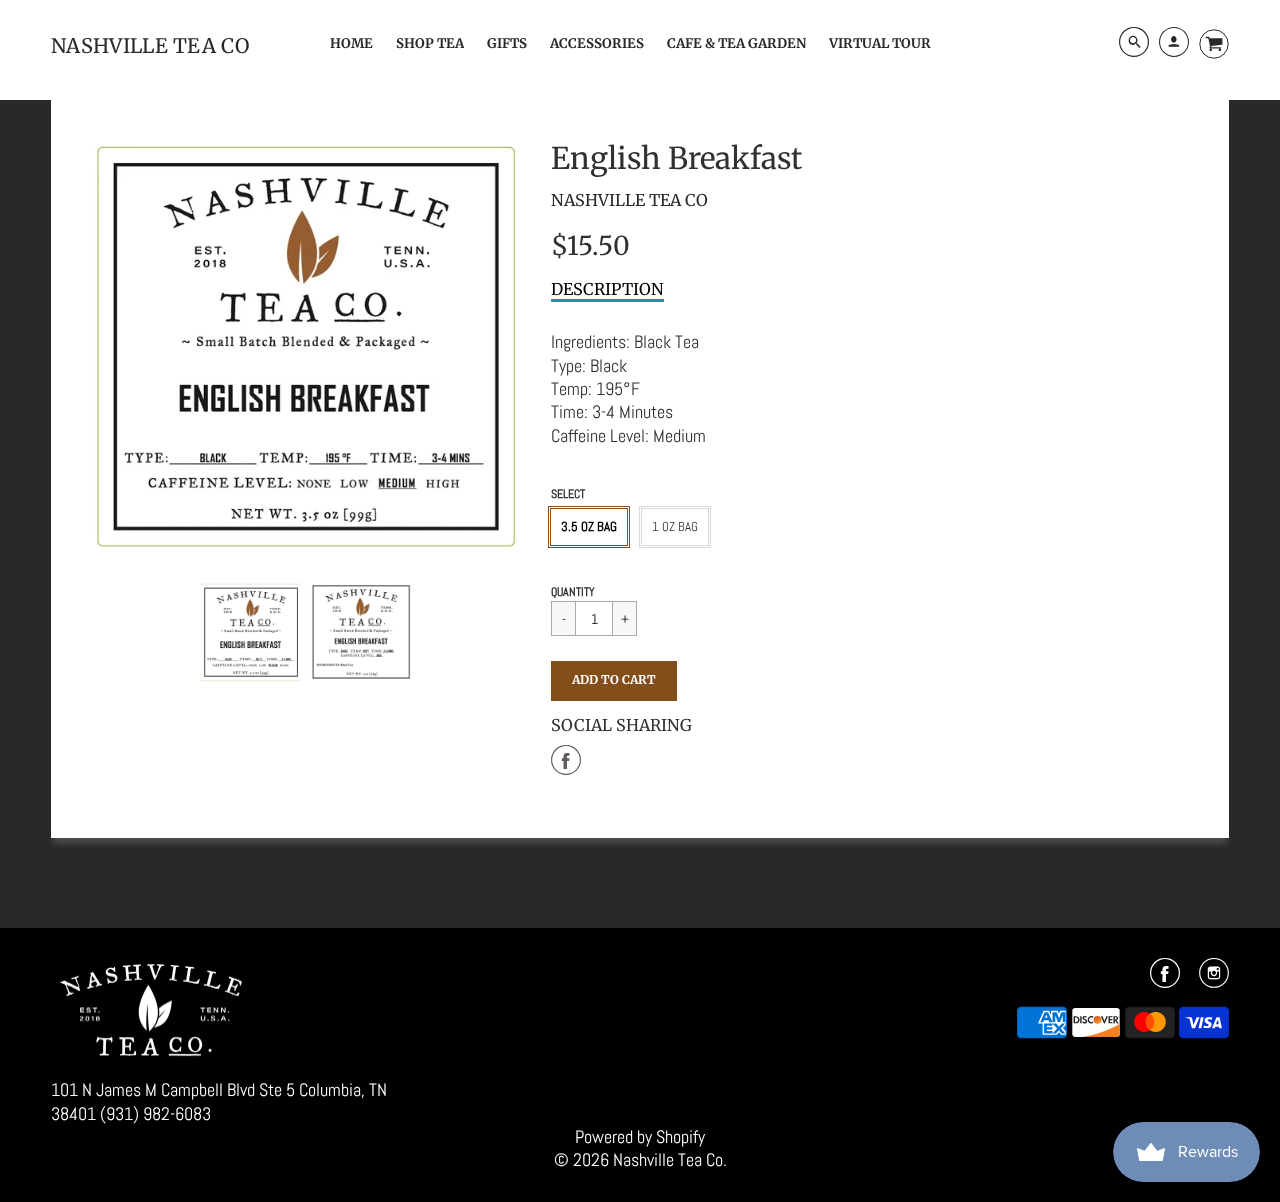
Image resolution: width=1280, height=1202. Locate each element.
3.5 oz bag (589, 526)
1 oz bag (675, 526)
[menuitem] (351, 43)
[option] (306, 346)
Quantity (573, 592)
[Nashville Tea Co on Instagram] (1214, 979)
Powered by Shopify (640, 1136)
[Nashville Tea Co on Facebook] (1165, 979)
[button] (614, 681)
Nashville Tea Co (629, 200)
